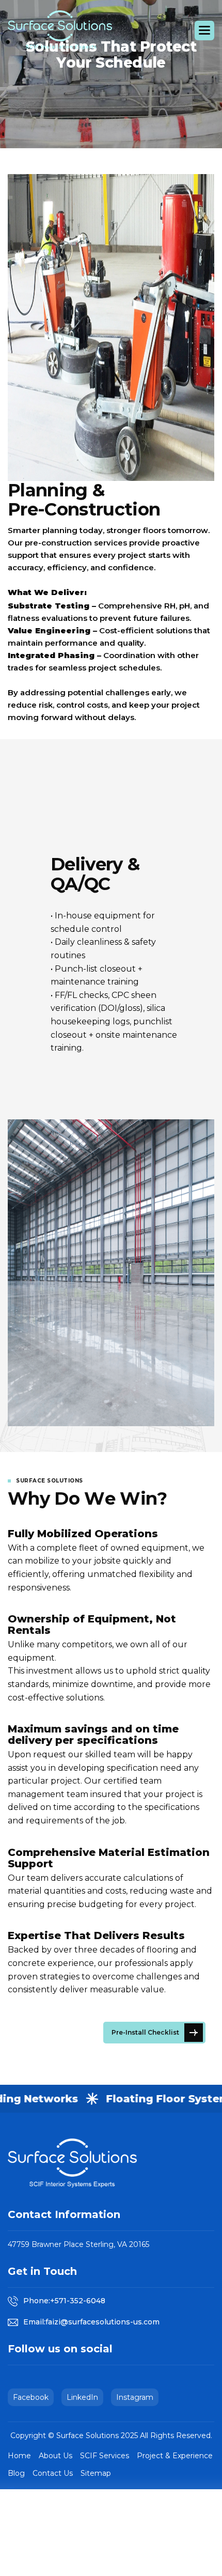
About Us (55, 2456)
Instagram (135, 2397)
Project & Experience (175, 2456)
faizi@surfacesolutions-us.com (102, 2322)
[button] (204, 30)
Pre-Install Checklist (145, 2032)
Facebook (31, 2397)
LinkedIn (82, 2397)
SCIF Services (105, 2456)
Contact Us (53, 2473)
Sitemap (96, 2473)
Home (19, 2456)
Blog (16, 2473)
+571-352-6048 (78, 2301)
